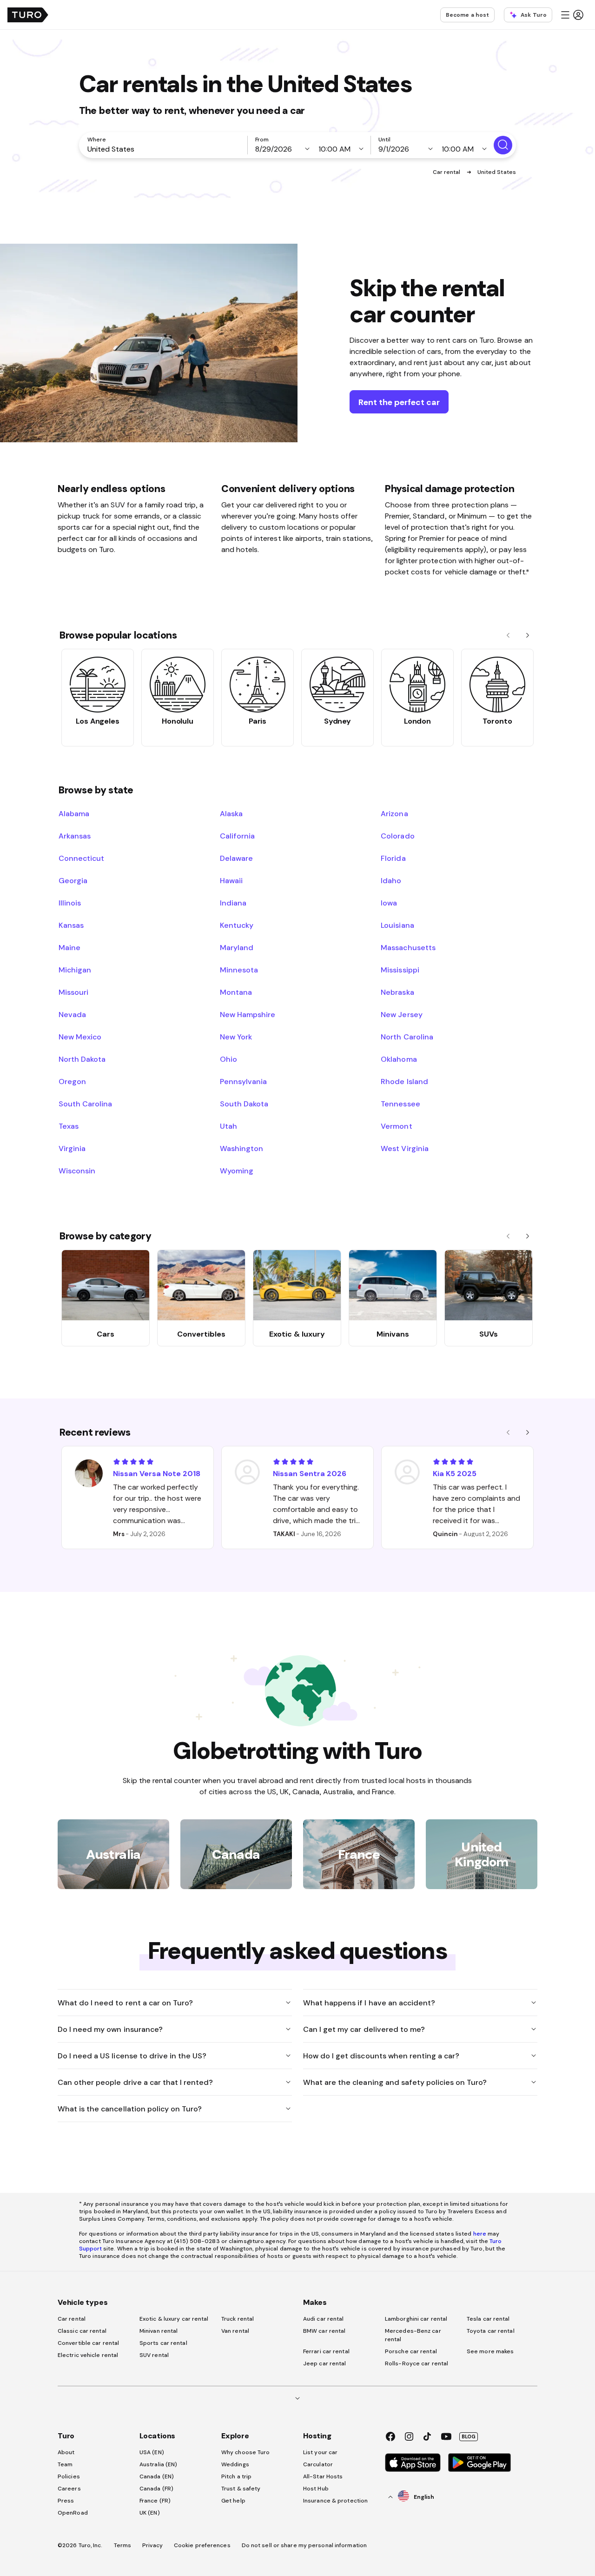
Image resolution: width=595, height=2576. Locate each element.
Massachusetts (408, 947)
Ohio (228, 1059)
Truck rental (238, 2319)
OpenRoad (73, 2513)
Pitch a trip (236, 2476)
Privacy (152, 2545)
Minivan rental (159, 2331)
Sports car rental (163, 2343)
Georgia (73, 880)
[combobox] (165, 149)
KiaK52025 (455, 1473)
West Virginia (404, 1148)
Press (66, 2501)
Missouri (73, 992)
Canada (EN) (157, 2476)
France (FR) (155, 2501)
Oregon (72, 1081)
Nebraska (397, 992)
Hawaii (231, 880)
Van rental (235, 2331)
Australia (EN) (158, 2464)
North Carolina (407, 1037)
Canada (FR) (156, 2489)
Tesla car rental (488, 2319)
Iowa (389, 903)
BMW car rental (324, 2331)
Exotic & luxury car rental (174, 2319)
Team (65, 2464)
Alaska (231, 813)
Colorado (397, 836)
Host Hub (316, 2489)
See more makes (490, 2351)
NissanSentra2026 (310, 1473)
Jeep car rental (325, 2363)
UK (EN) (150, 2513)
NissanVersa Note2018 (157, 1473)
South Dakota (244, 1104)
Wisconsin (77, 1171)
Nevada (72, 1014)
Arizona (394, 813)
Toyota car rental (491, 2331)
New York (236, 1037)
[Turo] (28, 15)
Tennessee (400, 1104)
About (66, 2452)
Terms (123, 2545)
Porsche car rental (411, 2351)
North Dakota (82, 1059)
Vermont (396, 1126)
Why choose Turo (246, 2452)
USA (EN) (152, 2452)
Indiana (233, 903)
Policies (69, 2476)
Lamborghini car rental (416, 2319)
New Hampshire (248, 1014)
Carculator (318, 2464)
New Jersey (401, 1014)
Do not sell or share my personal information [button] (304, 2545)
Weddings (235, 2464)
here (480, 2234)
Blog (469, 2436)
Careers (69, 2489)
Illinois (70, 903)
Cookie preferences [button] (202, 2545)
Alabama (74, 813)
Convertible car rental (88, 2343)
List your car (320, 2452)
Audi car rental (324, 2319)
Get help (233, 2501)
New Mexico (80, 1037)
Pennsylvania (243, 1081)
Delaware (236, 858)
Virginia (72, 1148)
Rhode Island (404, 1081)
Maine (69, 947)
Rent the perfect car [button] (399, 402)
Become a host (467, 15)
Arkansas (75, 836)
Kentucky (237, 925)
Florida (393, 858)
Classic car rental (82, 2331)
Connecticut (81, 858)
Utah (228, 1126)
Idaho (391, 880)
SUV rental (154, 2355)
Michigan (75, 970)
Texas (69, 1126)
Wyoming (237, 1171)
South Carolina (85, 1104)
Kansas (71, 925)
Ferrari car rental (326, 2351)
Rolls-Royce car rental (416, 2363)
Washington (241, 1148)
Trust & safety (241, 2489)
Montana (236, 992)
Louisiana (397, 925)
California (237, 836)
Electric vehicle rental (88, 2355)
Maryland (237, 947)
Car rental (447, 172)
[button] (572, 15)
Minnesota (239, 970)
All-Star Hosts (323, 2476)
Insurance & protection (335, 2501)
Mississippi (400, 970)
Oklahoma (399, 1059)
